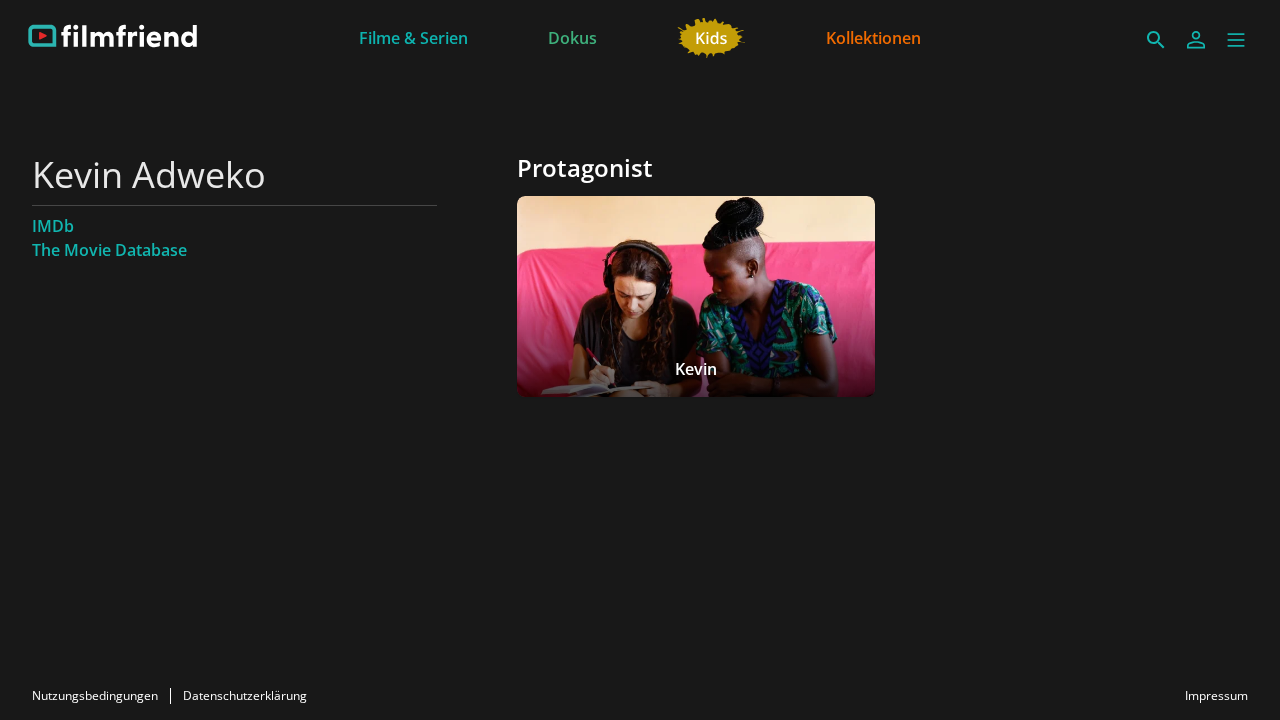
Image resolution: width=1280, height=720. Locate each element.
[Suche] (1156, 40)
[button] (1236, 40)
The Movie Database (109, 250)
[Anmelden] (1196, 40)
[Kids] (711, 36)
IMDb (53, 226)
